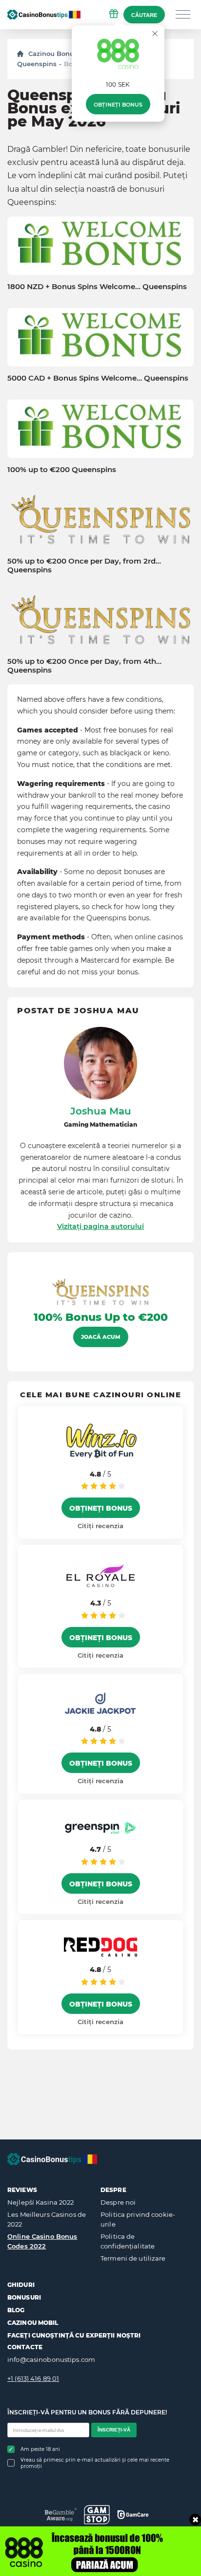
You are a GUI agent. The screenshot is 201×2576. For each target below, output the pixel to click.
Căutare (144, 15)
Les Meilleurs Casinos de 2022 (47, 2219)
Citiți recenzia (100, 1526)
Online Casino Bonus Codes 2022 (42, 2241)
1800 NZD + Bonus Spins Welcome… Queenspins (97, 287)
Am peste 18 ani (40, 2449)
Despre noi (118, 2202)
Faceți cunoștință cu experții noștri (74, 2335)
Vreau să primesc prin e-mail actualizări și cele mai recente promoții (95, 2463)
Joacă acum (101, 1337)
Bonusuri (24, 2297)
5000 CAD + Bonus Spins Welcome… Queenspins (98, 378)
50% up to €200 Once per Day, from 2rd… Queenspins (84, 566)
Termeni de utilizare (133, 2258)
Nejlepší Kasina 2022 (41, 2202)
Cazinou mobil (33, 2323)
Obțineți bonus (118, 105)
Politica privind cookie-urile (138, 2219)
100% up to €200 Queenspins (62, 470)
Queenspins (37, 64)
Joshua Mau (101, 1111)
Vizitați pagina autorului (100, 1226)
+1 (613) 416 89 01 (33, 2378)
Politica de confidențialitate (128, 2241)
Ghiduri (21, 2285)
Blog (16, 2310)
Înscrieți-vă (114, 2430)
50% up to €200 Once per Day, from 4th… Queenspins (84, 666)
